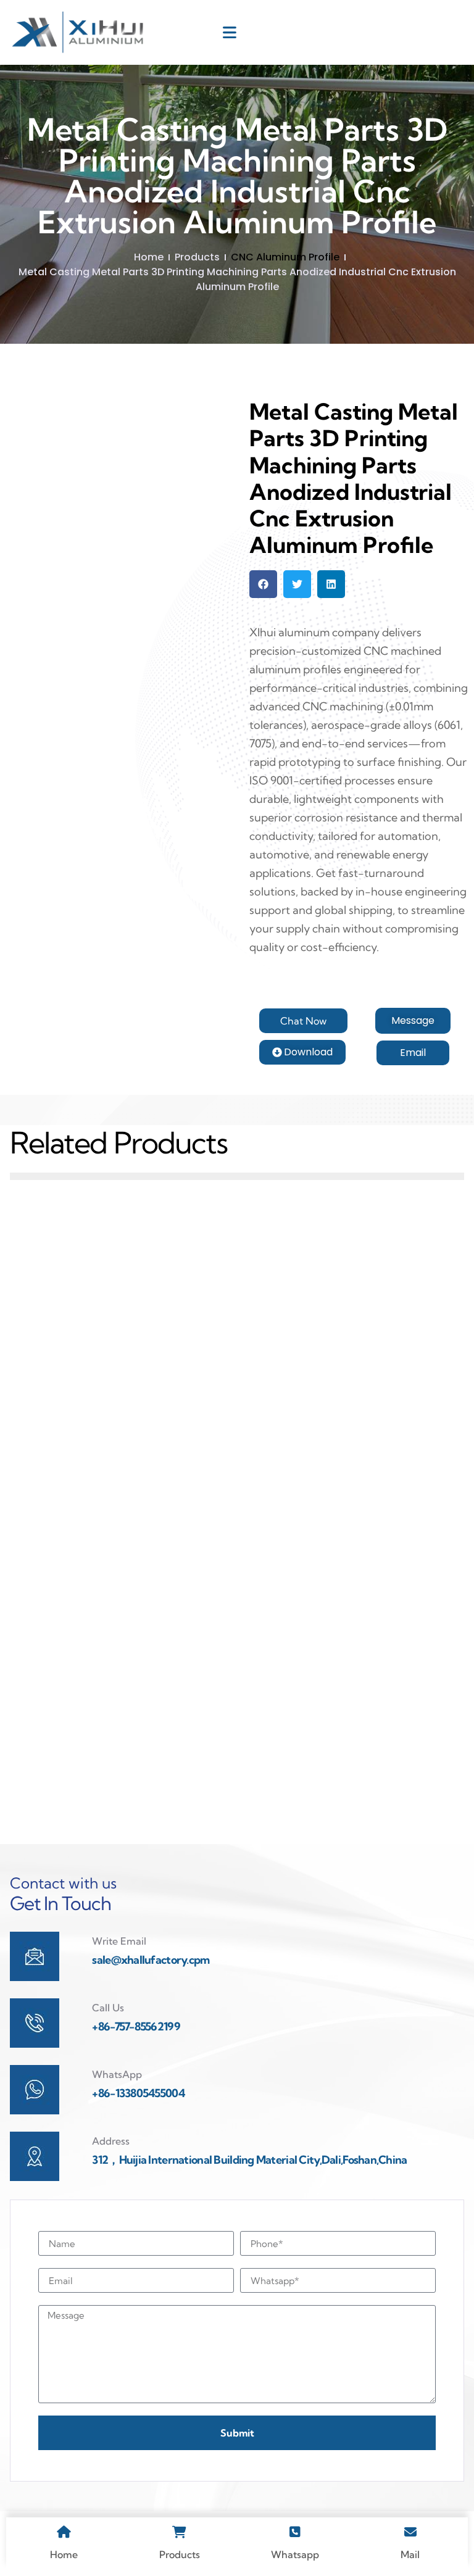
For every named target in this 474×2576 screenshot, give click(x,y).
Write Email (119, 1941)
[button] (263, 584)
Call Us (108, 2008)
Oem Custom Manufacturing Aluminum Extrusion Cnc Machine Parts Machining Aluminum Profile (354, 1411)
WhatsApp (117, 2074)
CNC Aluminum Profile (285, 257)
